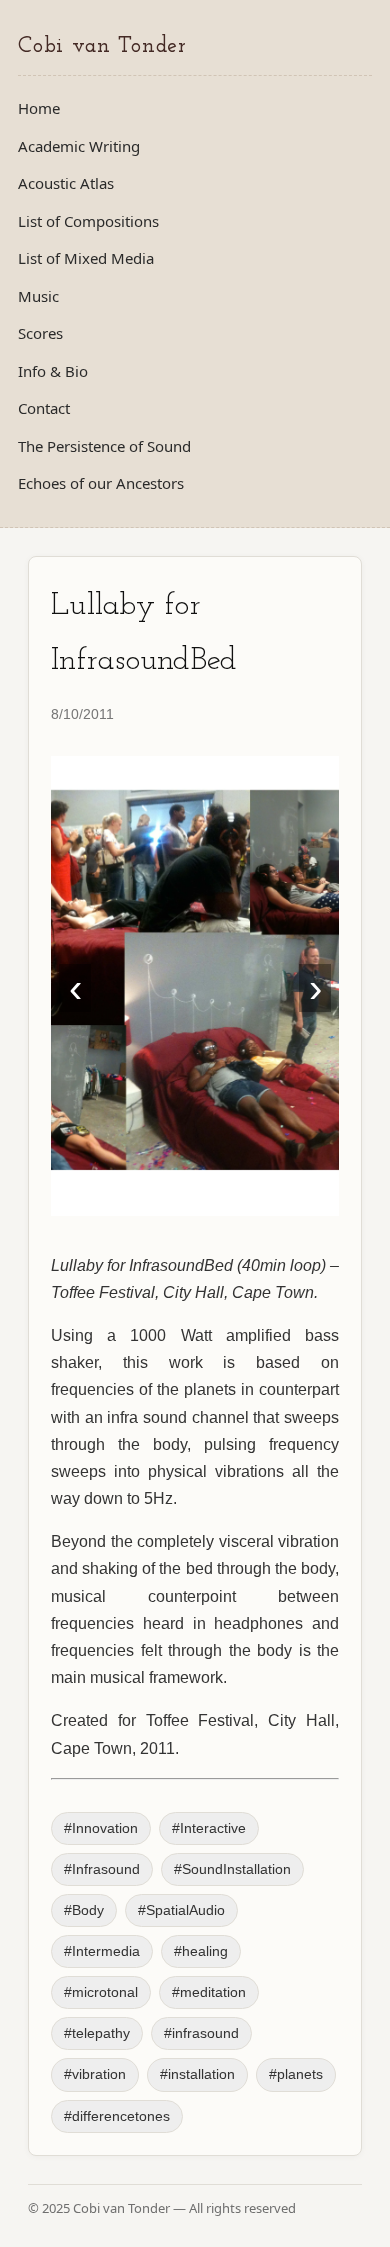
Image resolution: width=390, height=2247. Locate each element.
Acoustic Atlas (66, 183)
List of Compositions (88, 221)
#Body (84, 1910)
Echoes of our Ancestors (101, 483)
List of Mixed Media (86, 258)
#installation (197, 2074)
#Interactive (209, 1828)
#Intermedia (102, 1951)
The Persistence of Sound (104, 446)
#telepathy (97, 2033)
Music (38, 296)
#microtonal (101, 1992)
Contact (44, 408)
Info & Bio (53, 371)
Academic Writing (79, 146)
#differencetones (117, 2116)
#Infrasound (102, 1869)
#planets (296, 2074)
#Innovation (101, 1828)
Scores (40, 333)
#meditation (209, 1992)
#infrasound (201, 2033)
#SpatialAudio (181, 1910)
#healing (201, 1951)
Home (39, 108)
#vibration (95, 2074)
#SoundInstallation (232, 1869)
